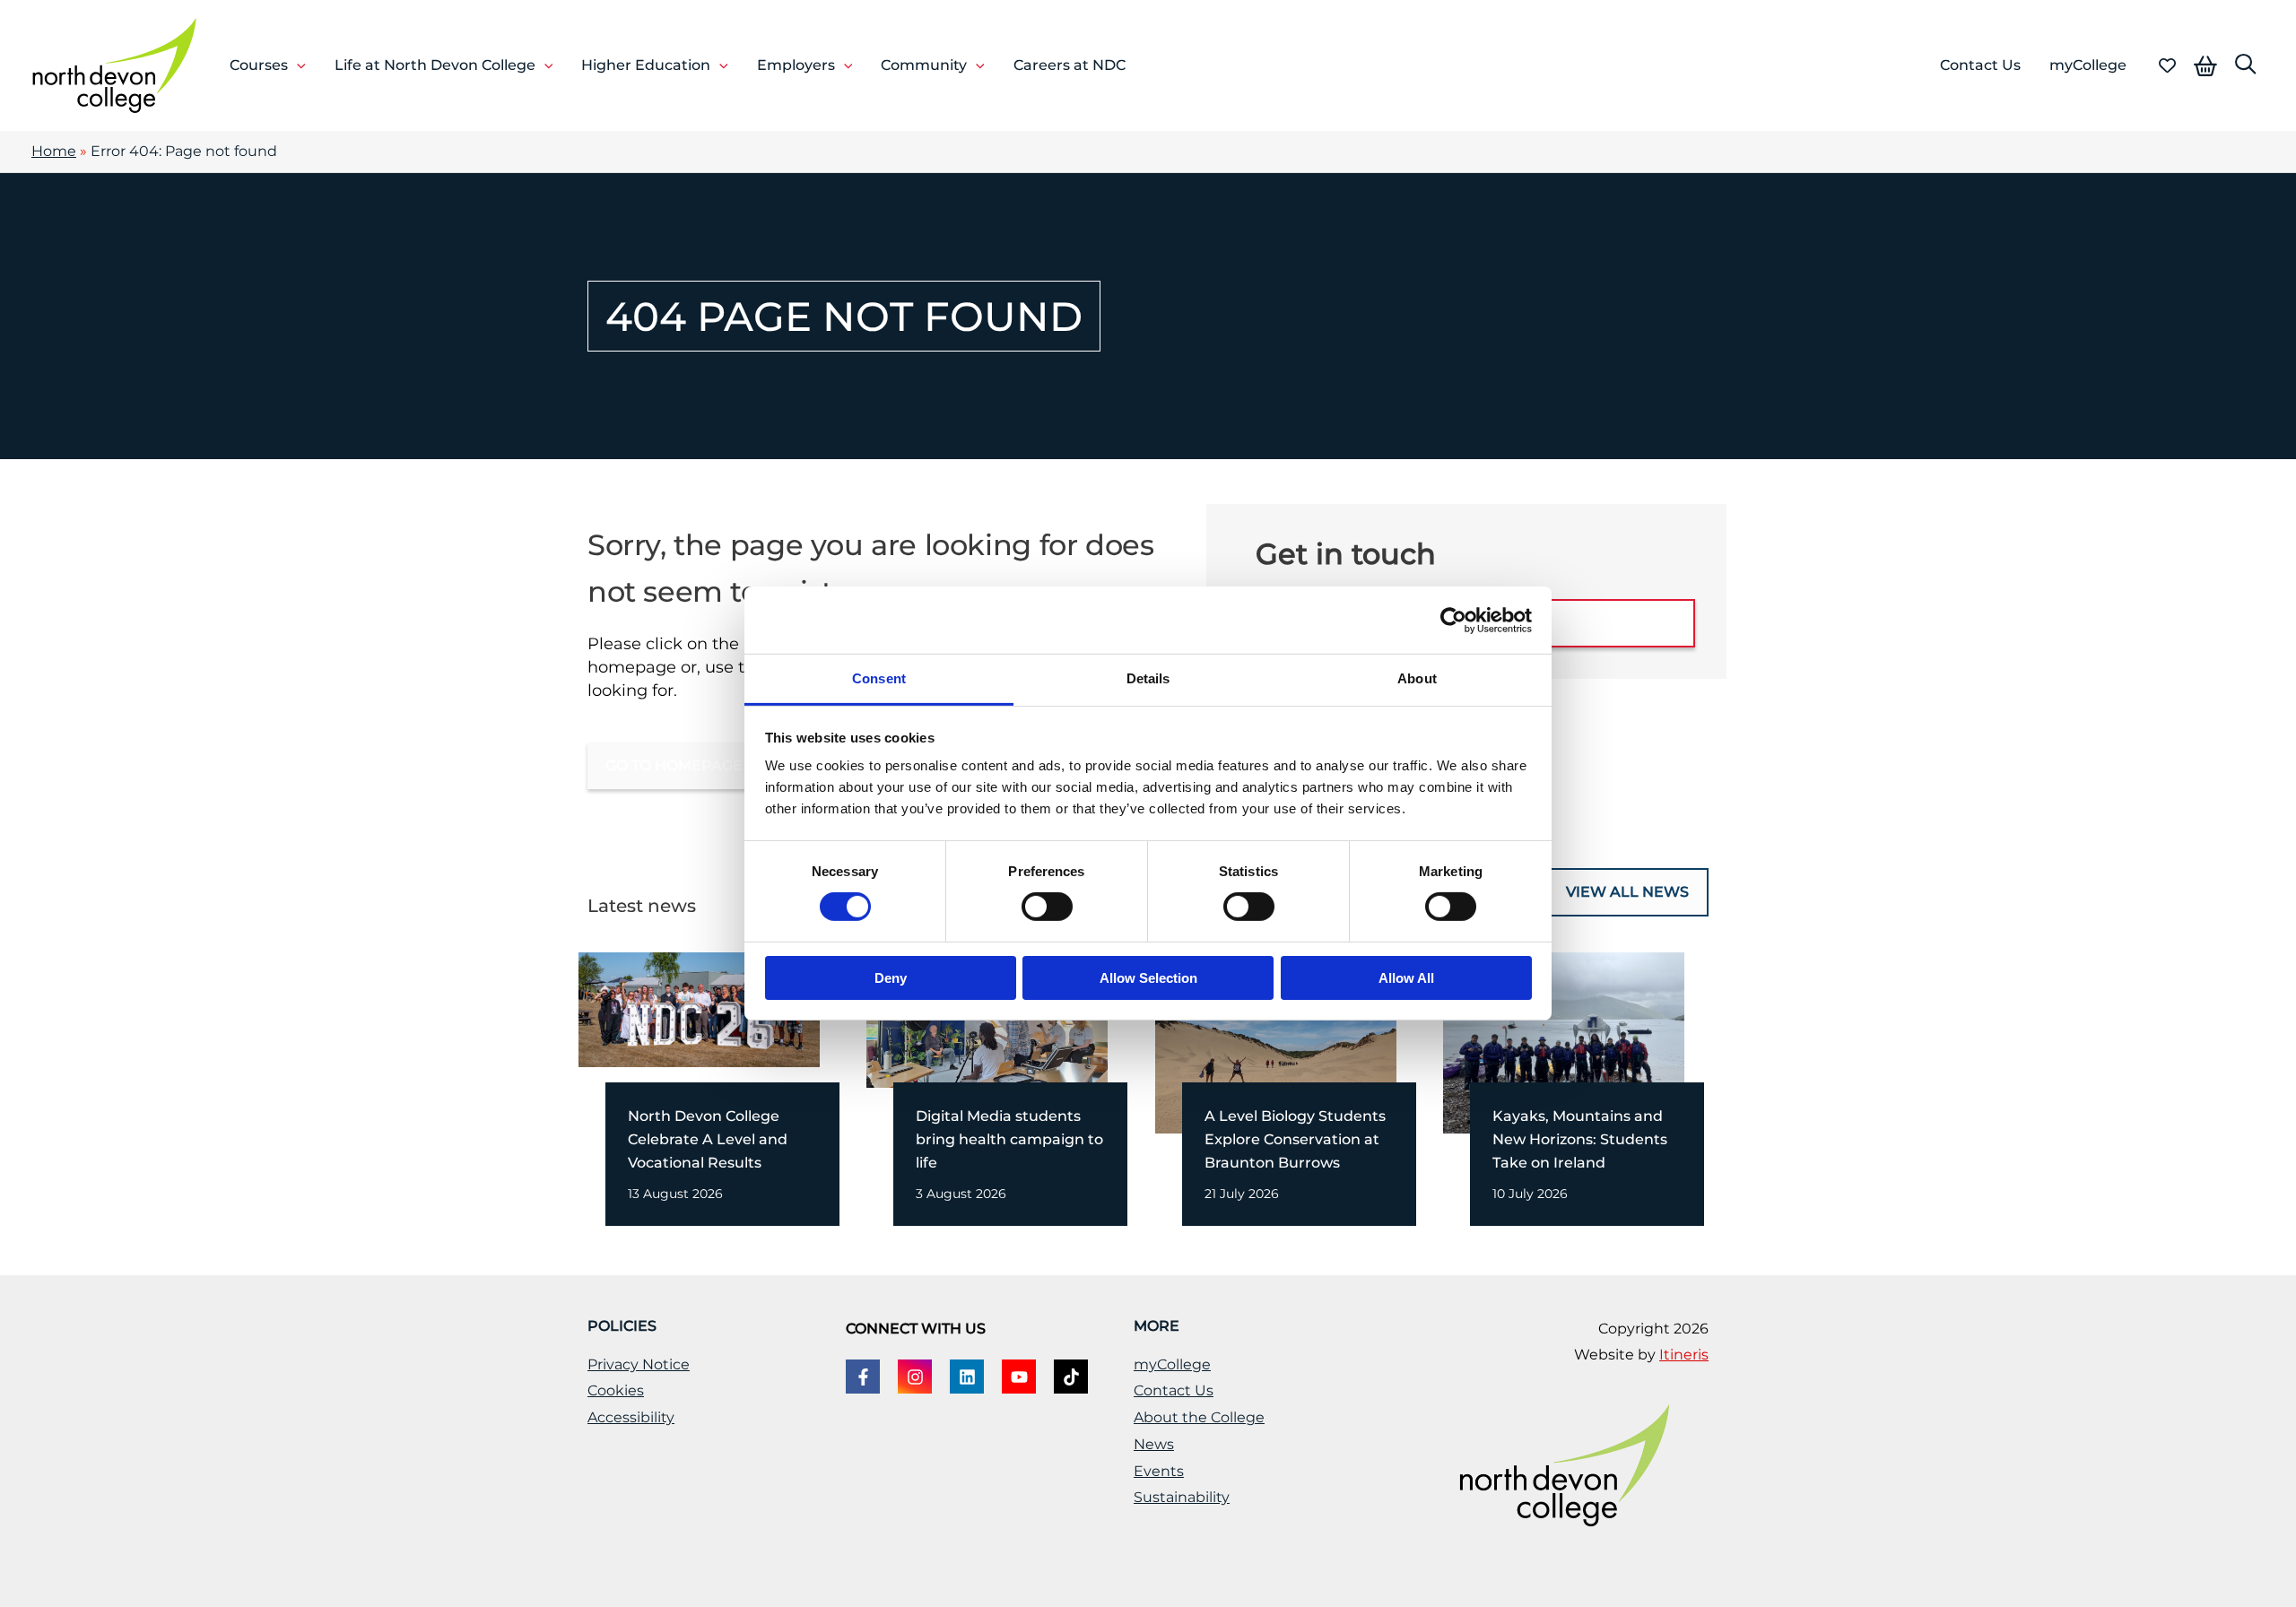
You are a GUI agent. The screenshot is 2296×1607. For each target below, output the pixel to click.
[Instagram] (915, 1377)
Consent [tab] (879, 678)
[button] (297, 65)
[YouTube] (1019, 1377)
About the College (1199, 1417)
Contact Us (1174, 1390)
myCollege (1172, 1364)
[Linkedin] (967, 1377)
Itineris (1684, 1355)
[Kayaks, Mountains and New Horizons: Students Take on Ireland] (1564, 1041)
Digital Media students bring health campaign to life (1009, 1139)
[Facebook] (863, 1377)
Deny (891, 978)
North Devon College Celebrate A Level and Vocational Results (708, 1139)
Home (54, 151)
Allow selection (1148, 978)
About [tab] (1417, 678)
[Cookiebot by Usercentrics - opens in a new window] (1453, 620)
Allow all (1406, 978)
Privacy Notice (639, 1364)
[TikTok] (1071, 1377)
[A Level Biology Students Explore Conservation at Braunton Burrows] (1276, 1041)
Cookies (616, 1390)
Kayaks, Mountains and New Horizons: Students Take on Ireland (1580, 1139)
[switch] (1047, 907)
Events (1159, 1471)
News (1154, 1444)
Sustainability (1182, 1497)
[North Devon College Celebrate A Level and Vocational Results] (699, 1008)
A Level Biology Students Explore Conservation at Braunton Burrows (1295, 1139)
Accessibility (631, 1417)
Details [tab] (1148, 678)
